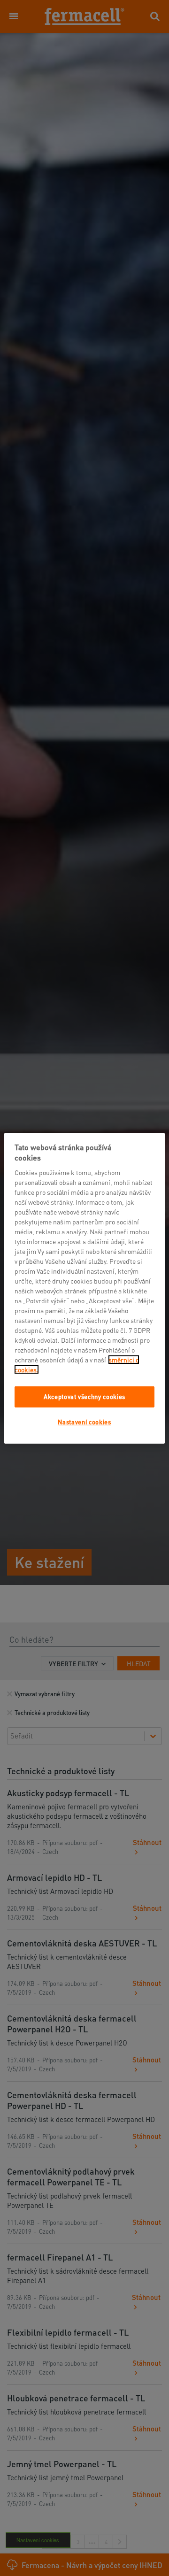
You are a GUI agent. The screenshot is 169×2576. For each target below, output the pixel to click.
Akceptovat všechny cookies (84, 1396)
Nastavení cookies (84, 1421)
